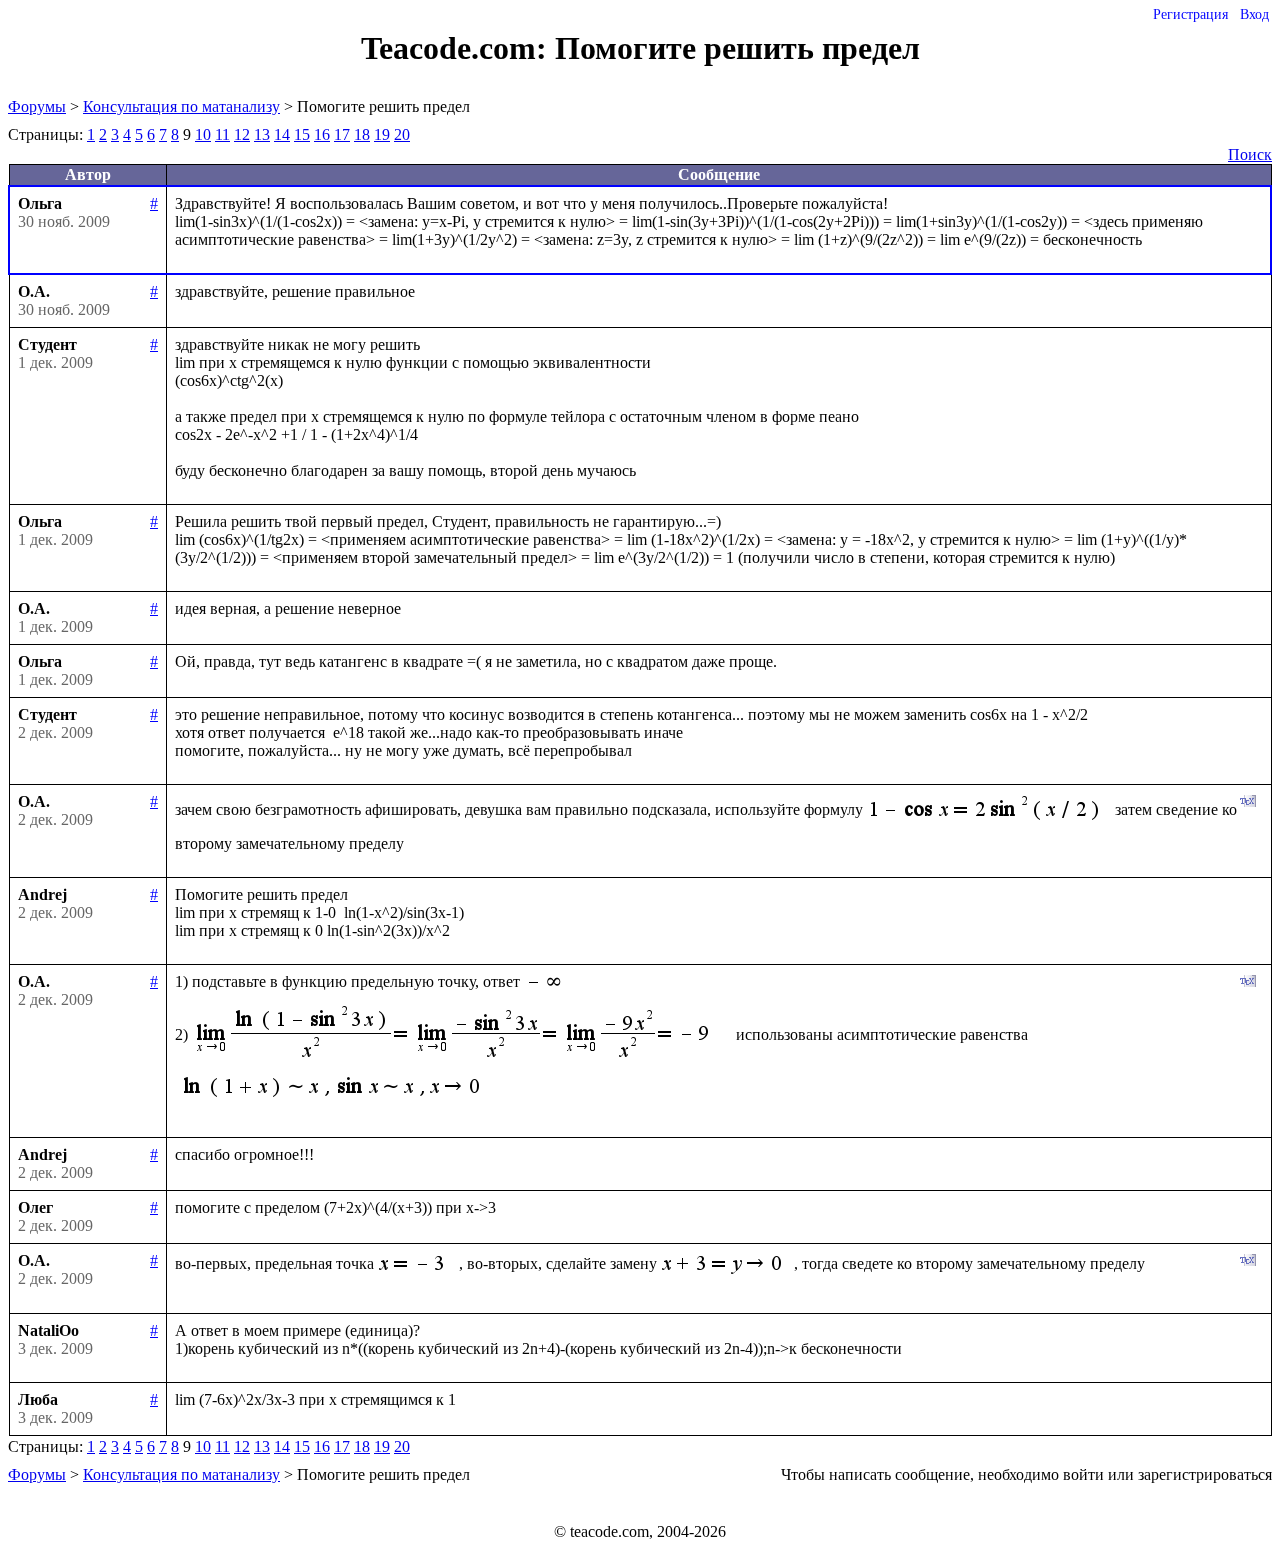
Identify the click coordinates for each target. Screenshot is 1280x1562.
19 (382, 134)
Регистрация (1190, 14)
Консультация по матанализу (181, 106)
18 (362, 134)
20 (402, 134)
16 (322, 134)
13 (262, 134)
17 (342, 134)
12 (242, 134)
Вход (1254, 14)
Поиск (1250, 154)
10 (203, 134)
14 (282, 134)
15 (302, 134)
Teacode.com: (458, 48)
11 (222, 134)
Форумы (37, 106)
